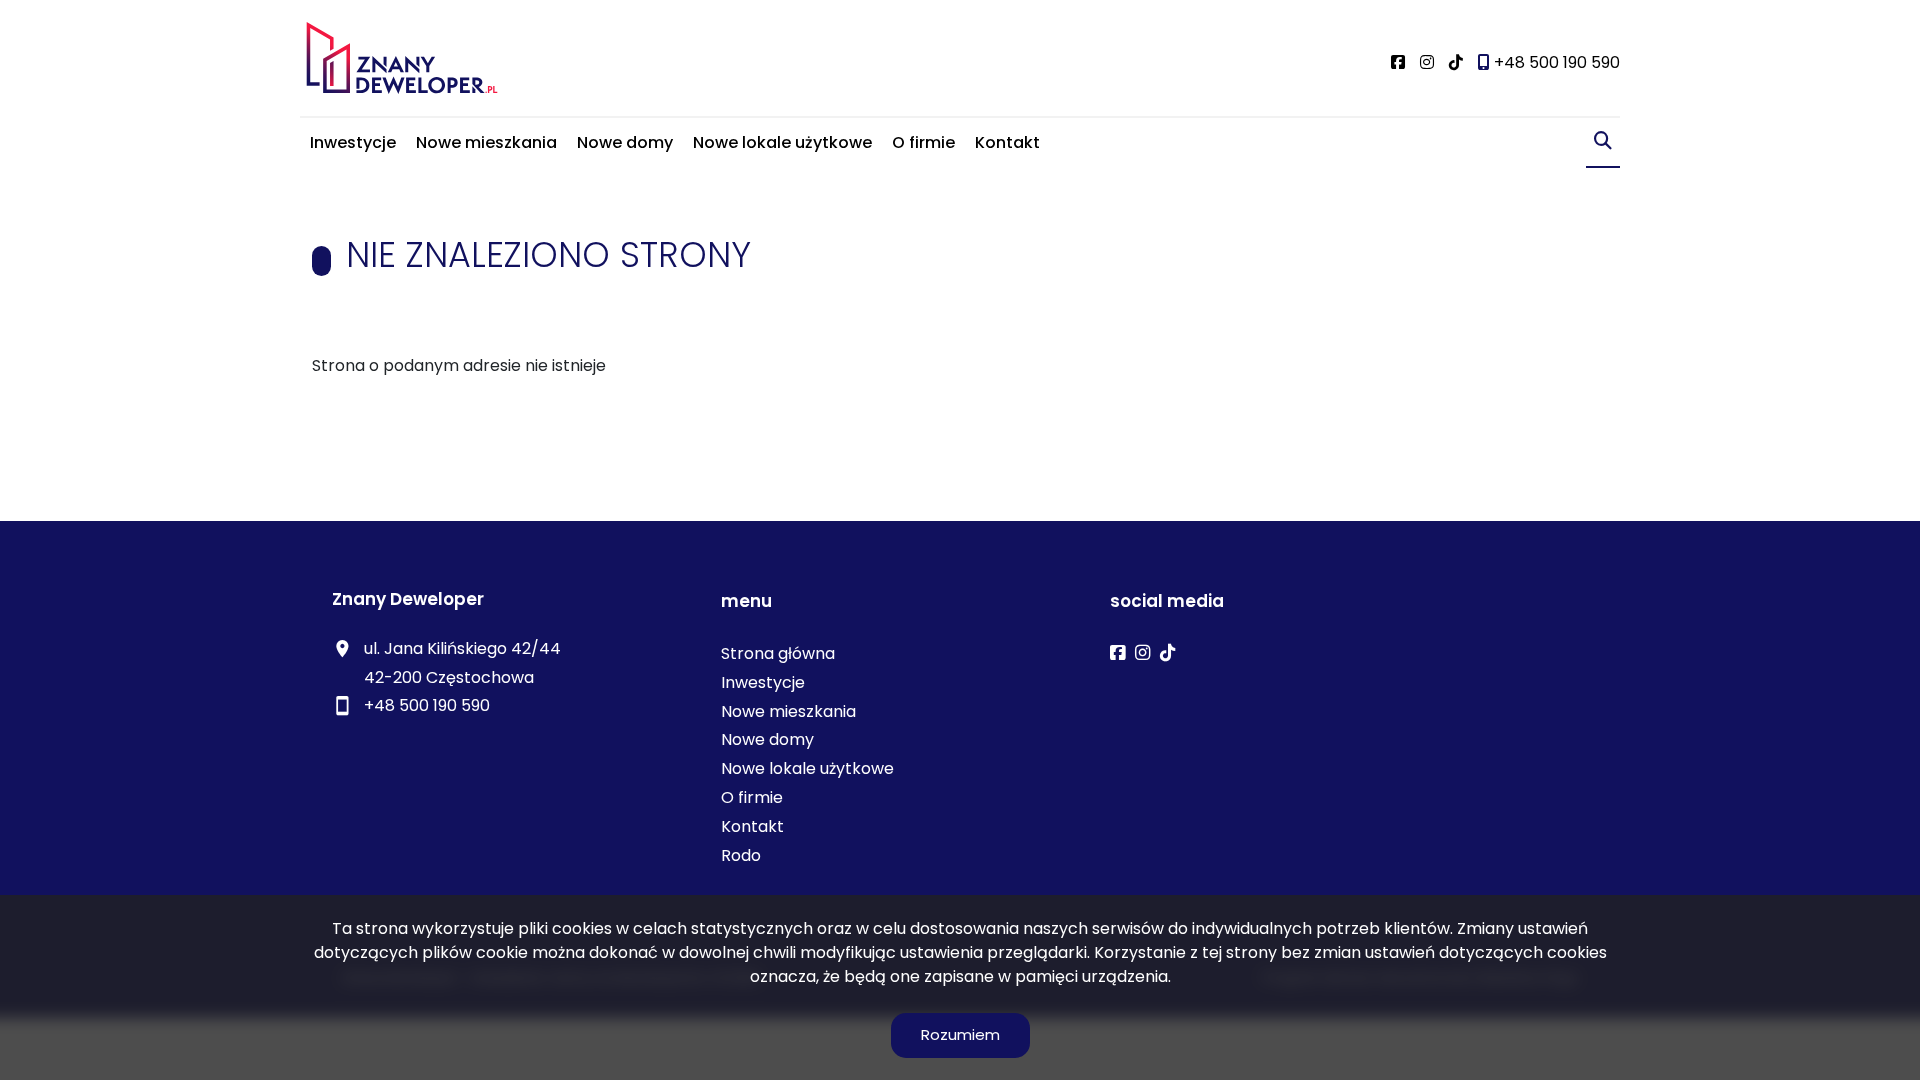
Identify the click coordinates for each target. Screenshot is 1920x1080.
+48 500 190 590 (427, 705)
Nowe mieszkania (486, 142)
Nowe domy (625, 142)
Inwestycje (353, 142)
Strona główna (778, 653)
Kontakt (1007, 142)
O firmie (923, 142)
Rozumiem (960, 1034)
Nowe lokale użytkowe (782, 142)
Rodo (741, 855)
